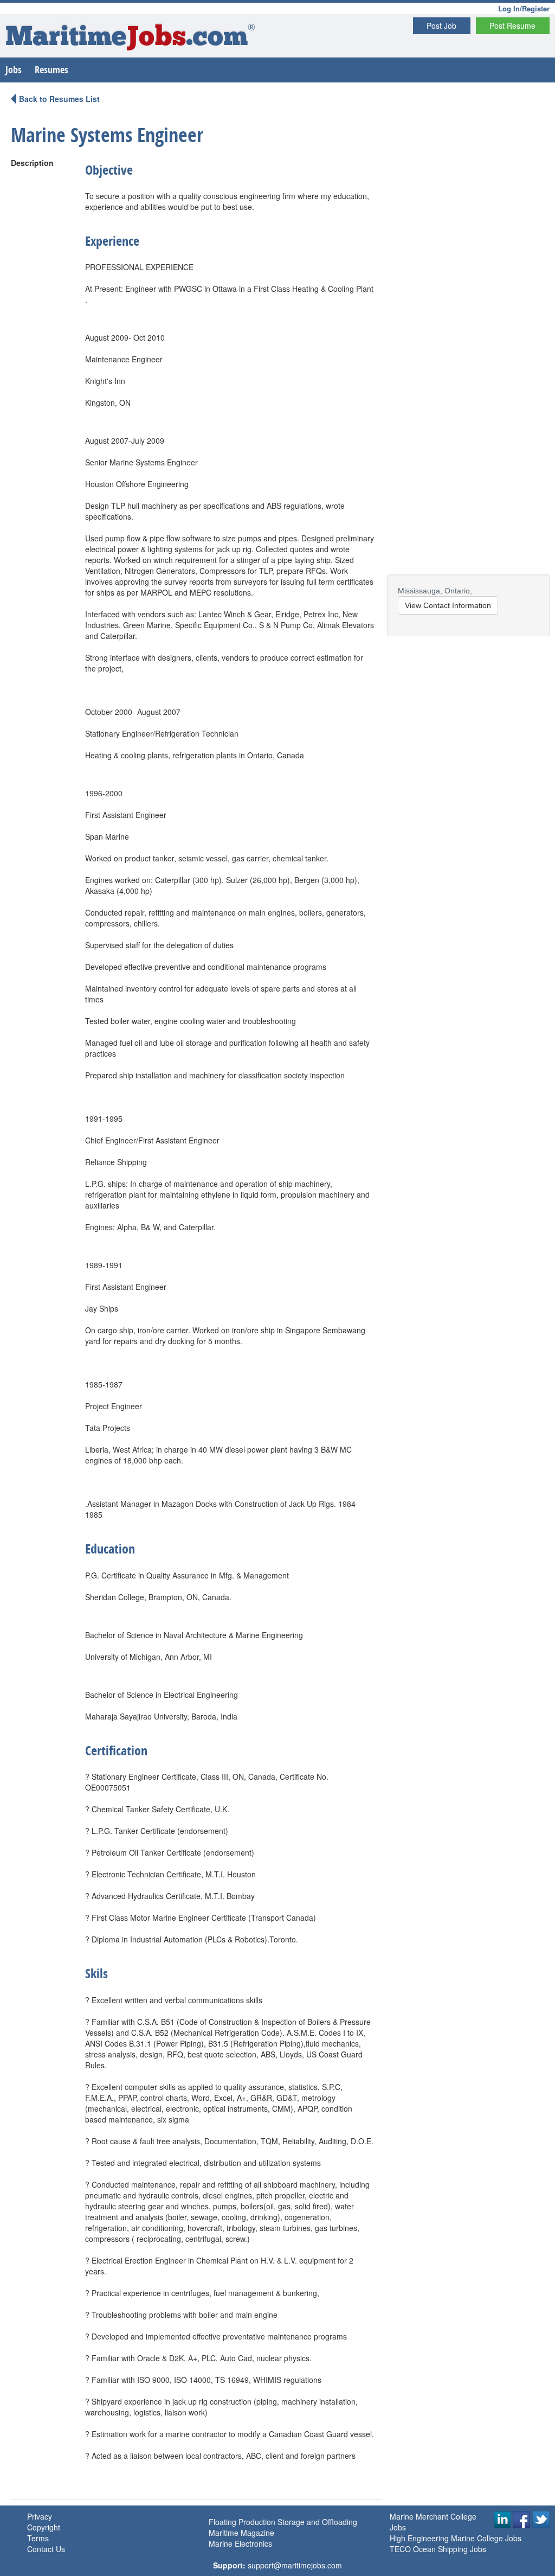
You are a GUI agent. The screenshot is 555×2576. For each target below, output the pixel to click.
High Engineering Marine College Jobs (456, 2538)
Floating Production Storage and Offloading (283, 2522)
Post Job (441, 25)
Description (32, 163)
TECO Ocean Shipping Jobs (438, 2549)
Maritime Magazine (241, 2533)
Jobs (14, 70)
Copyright (44, 2527)
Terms (38, 2538)
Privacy (40, 2516)
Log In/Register (524, 8)
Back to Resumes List (59, 99)
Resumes (51, 70)
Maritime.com (130, 38)
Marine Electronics (240, 2543)
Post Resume (512, 25)
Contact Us (46, 2549)
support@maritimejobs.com (295, 2565)
